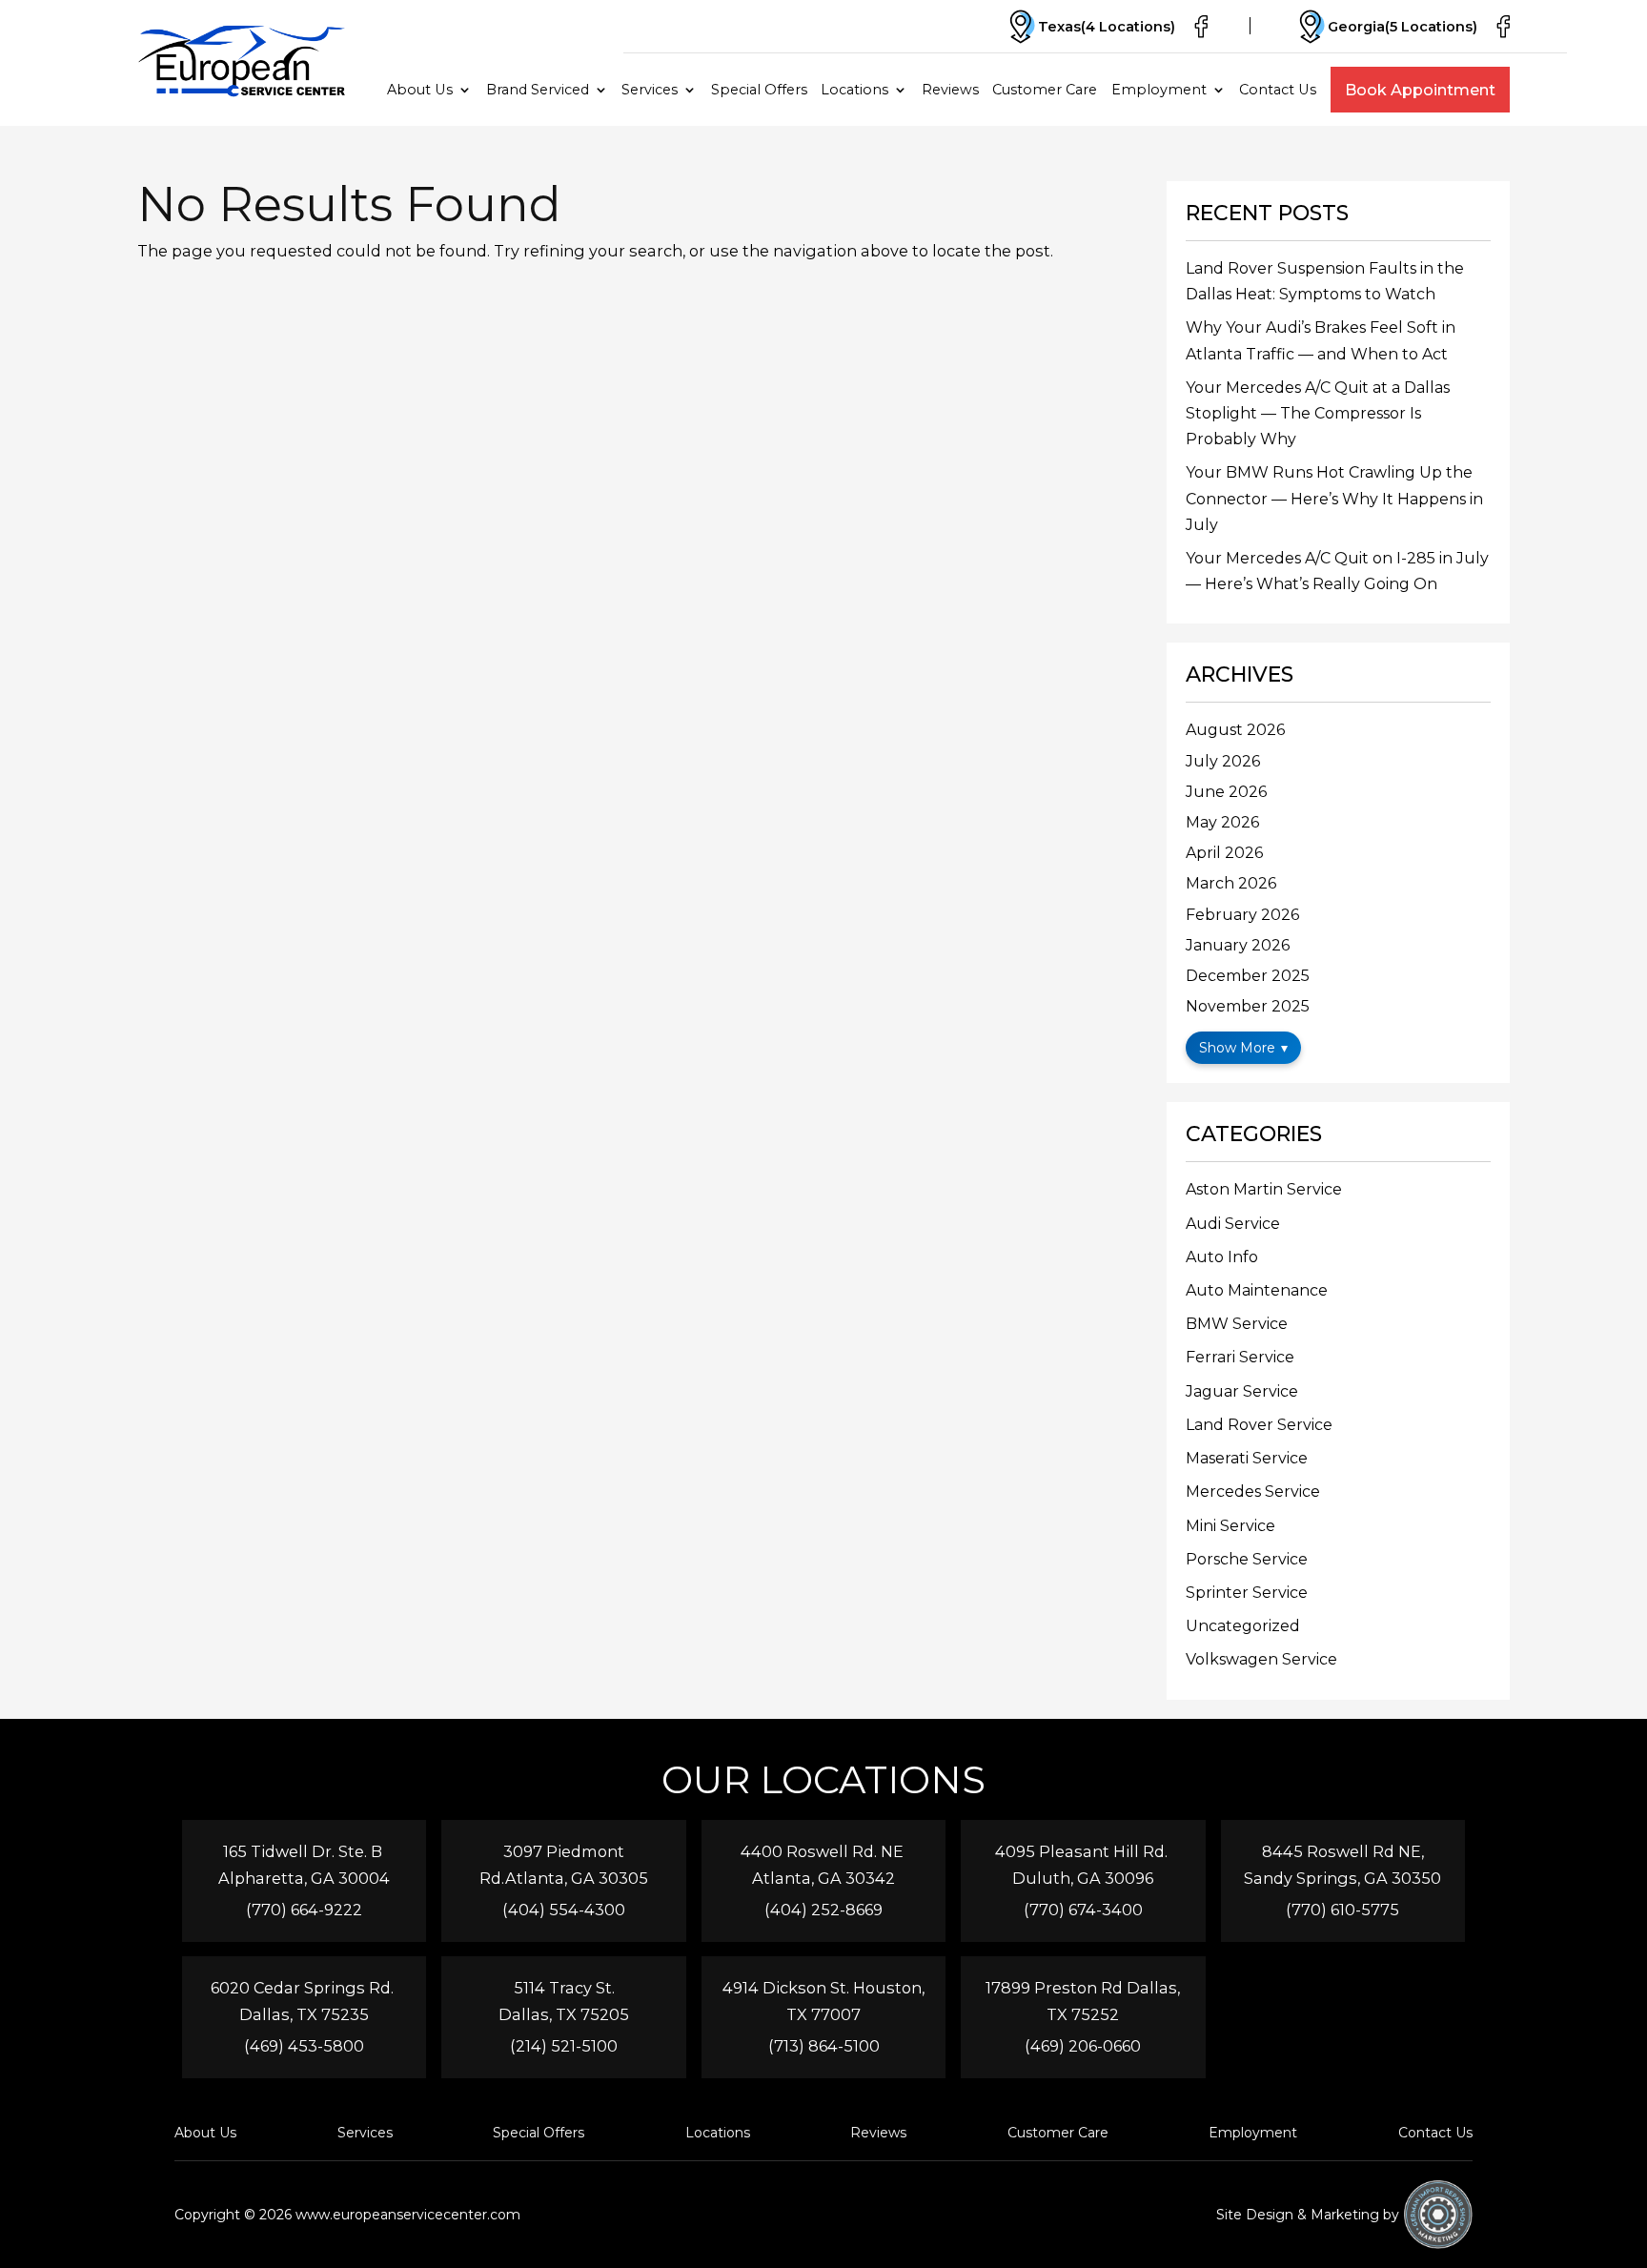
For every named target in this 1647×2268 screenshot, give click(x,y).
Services (650, 90)
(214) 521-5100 (564, 2046)
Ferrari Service (1240, 1357)
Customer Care (1045, 90)
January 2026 (1238, 945)
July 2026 (1223, 761)
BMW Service (1237, 1324)
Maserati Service (1247, 1458)
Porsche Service (1247, 1559)
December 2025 (1248, 976)
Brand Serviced (538, 90)
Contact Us (1278, 90)
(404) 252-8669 (823, 1910)
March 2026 (1231, 883)
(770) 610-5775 (1342, 1910)
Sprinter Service (1247, 1593)
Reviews (950, 90)
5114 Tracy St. (564, 1988)
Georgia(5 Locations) (1403, 27)
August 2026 (1235, 730)
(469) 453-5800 (304, 2046)
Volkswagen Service (1261, 1659)
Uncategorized (1243, 1626)
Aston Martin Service (1264, 1189)
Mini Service (1230, 1526)
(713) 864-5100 (824, 2046)
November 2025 (1248, 1006)
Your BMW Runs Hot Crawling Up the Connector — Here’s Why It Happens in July (1334, 498)
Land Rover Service (1259, 1425)
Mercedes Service (1253, 1492)
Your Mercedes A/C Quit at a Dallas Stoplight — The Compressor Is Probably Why (1318, 413)
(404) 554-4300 (564, 1910)
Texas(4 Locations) (1107, 27)
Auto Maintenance (1257, 1290)
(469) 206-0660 (1083, 2046)
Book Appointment (1420, 90)
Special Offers (759, 90)
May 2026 (1222, 822)
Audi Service (1233, 1224)
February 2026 (1242, 915)
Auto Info (1222, 1257)
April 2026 (1224, 853)
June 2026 (1226, 792)
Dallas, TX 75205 (564, 2014)
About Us (420, 90)
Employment (1159, 90)
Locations (854, 90)
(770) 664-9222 (304, 1910)
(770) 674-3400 (1083, 1910)
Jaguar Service (1242, 1391)
